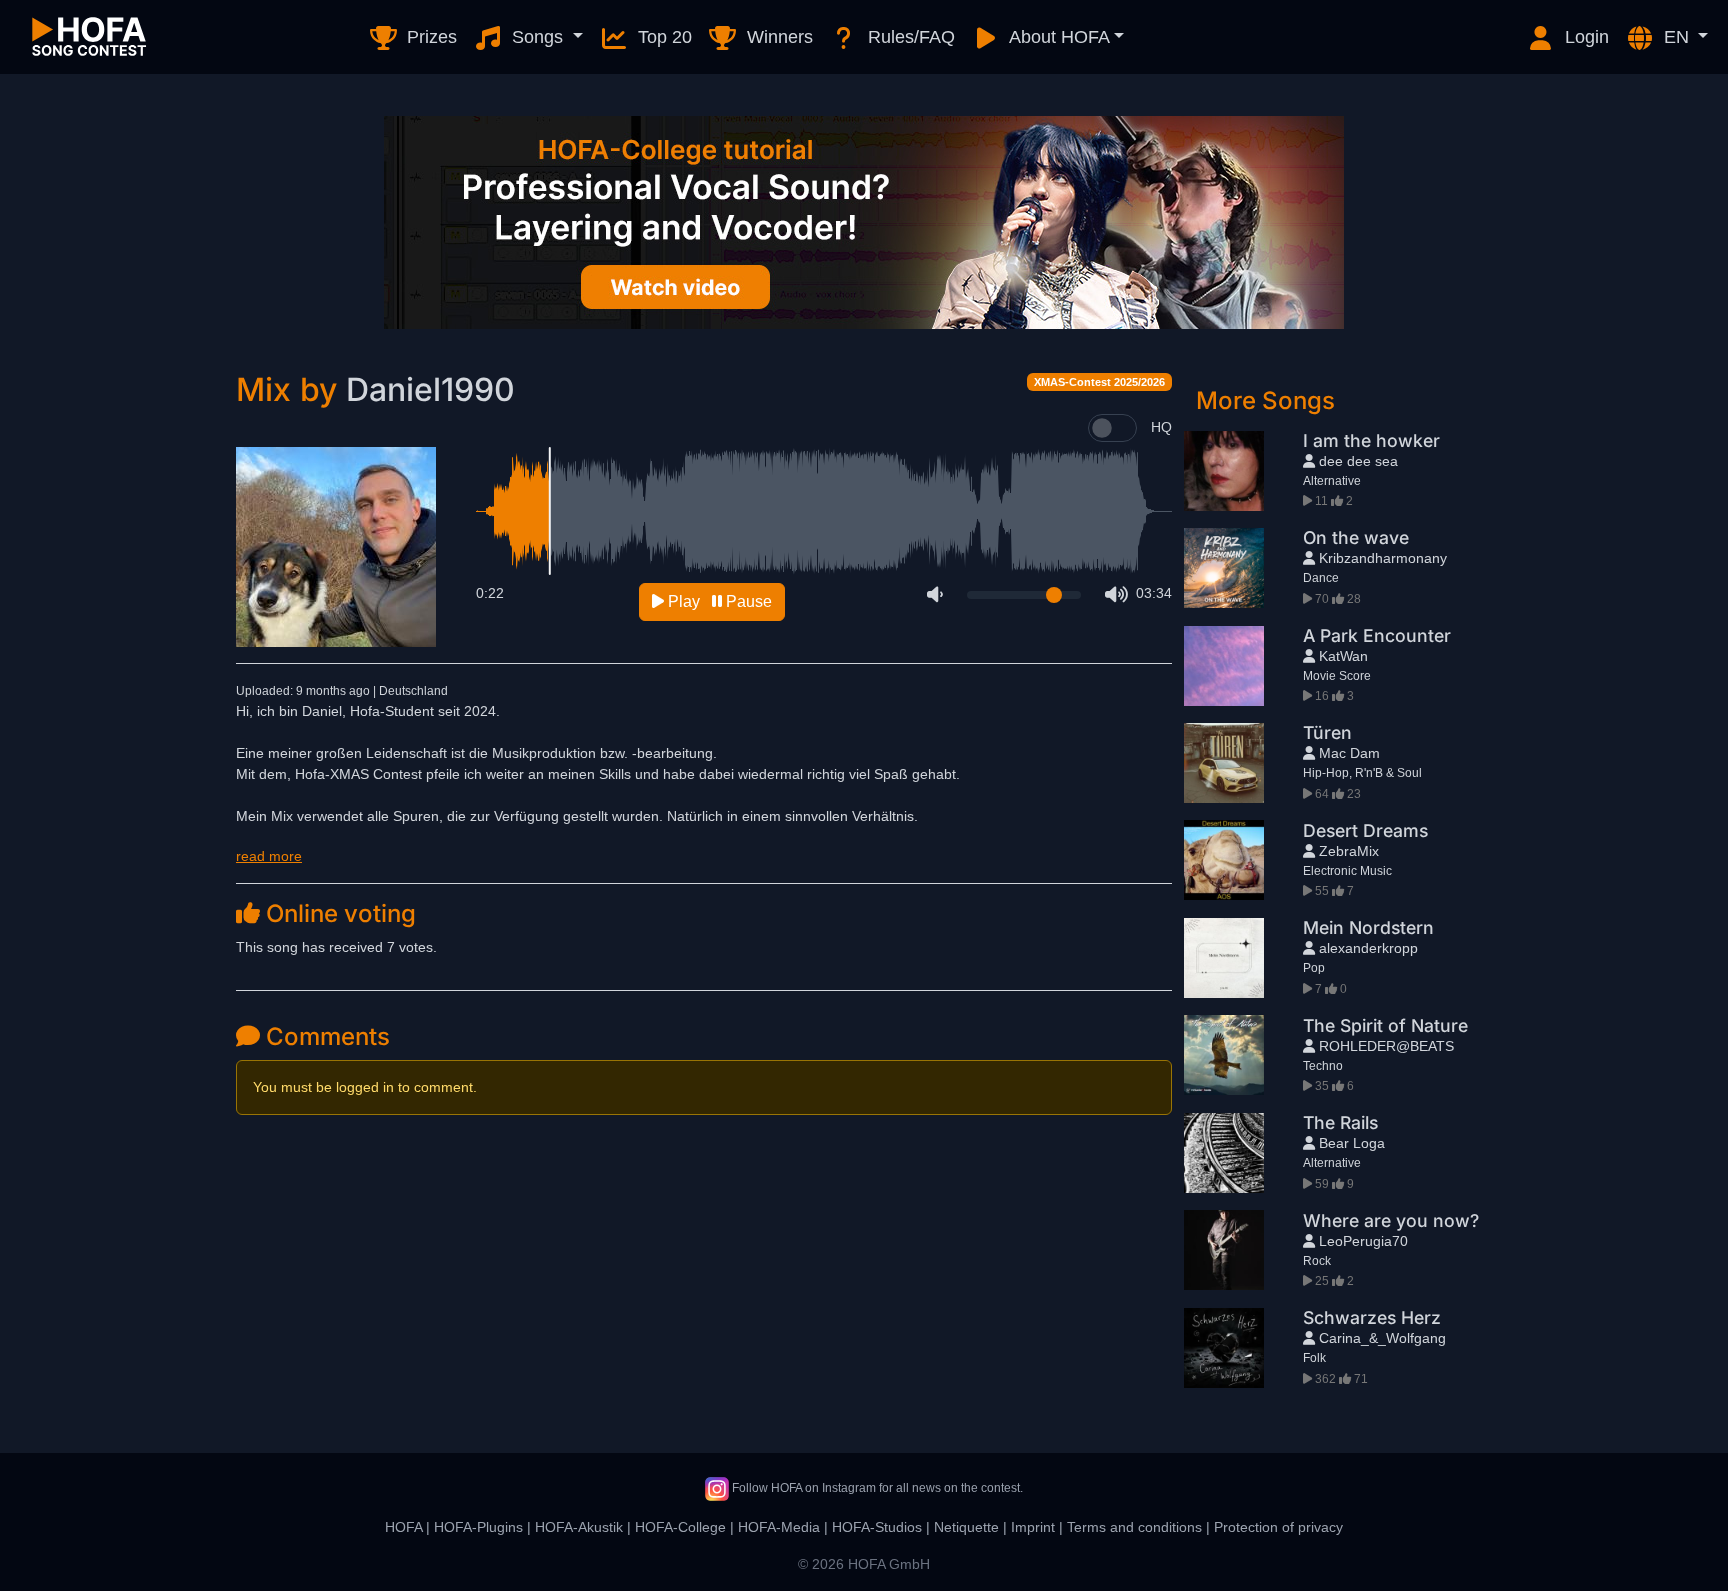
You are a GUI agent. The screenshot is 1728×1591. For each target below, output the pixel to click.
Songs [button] (537, 37)
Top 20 (662, 37)
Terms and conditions (1134, 1527)
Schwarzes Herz (1372, 1317)
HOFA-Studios (877, 1527)
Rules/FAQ (909, 37)
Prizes (429, 37)
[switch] (1112, 428)
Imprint (1033, 1527)
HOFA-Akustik (579, 1527)
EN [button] (1676, 37)
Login (1584, 37)
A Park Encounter (1377, 635)
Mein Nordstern (1368, 927)
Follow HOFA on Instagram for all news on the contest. (876, 1488)
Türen (1327, 732)
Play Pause (718, 601)
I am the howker (1371, 440)
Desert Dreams (1365, 830)
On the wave (1356, 537)
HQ (1161, 427)
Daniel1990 (430, 389)
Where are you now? (1391, 1220)
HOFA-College (680, 1527)
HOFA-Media (779, 1527)
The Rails (1340, 1122)
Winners (777, 37)
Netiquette (966, 1527)
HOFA (403, 1527)
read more (269, 856)
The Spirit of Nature (1385, 1025)
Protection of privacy (1278, 1527)
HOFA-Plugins (478, 1527)
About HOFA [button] (1057, 37)
